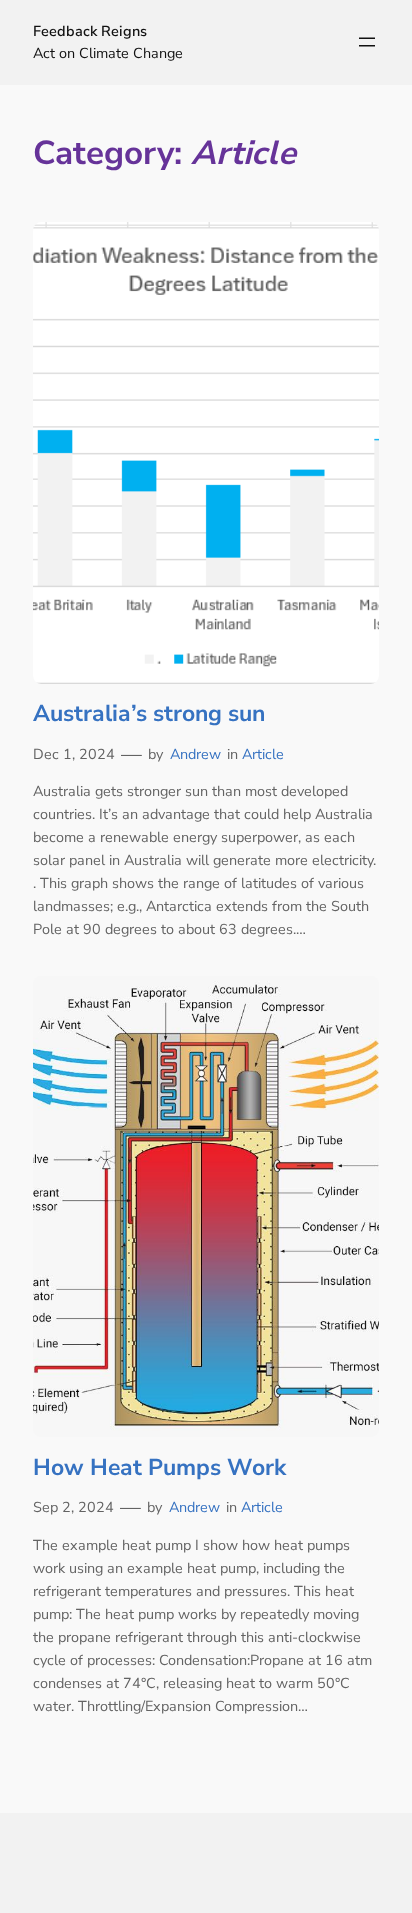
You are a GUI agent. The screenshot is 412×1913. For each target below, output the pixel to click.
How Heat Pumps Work (159, 1468)
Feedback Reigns (90, 31)
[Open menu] (367, 42)
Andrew (195, 754)
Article (263, 754)
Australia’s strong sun (149, 714)
